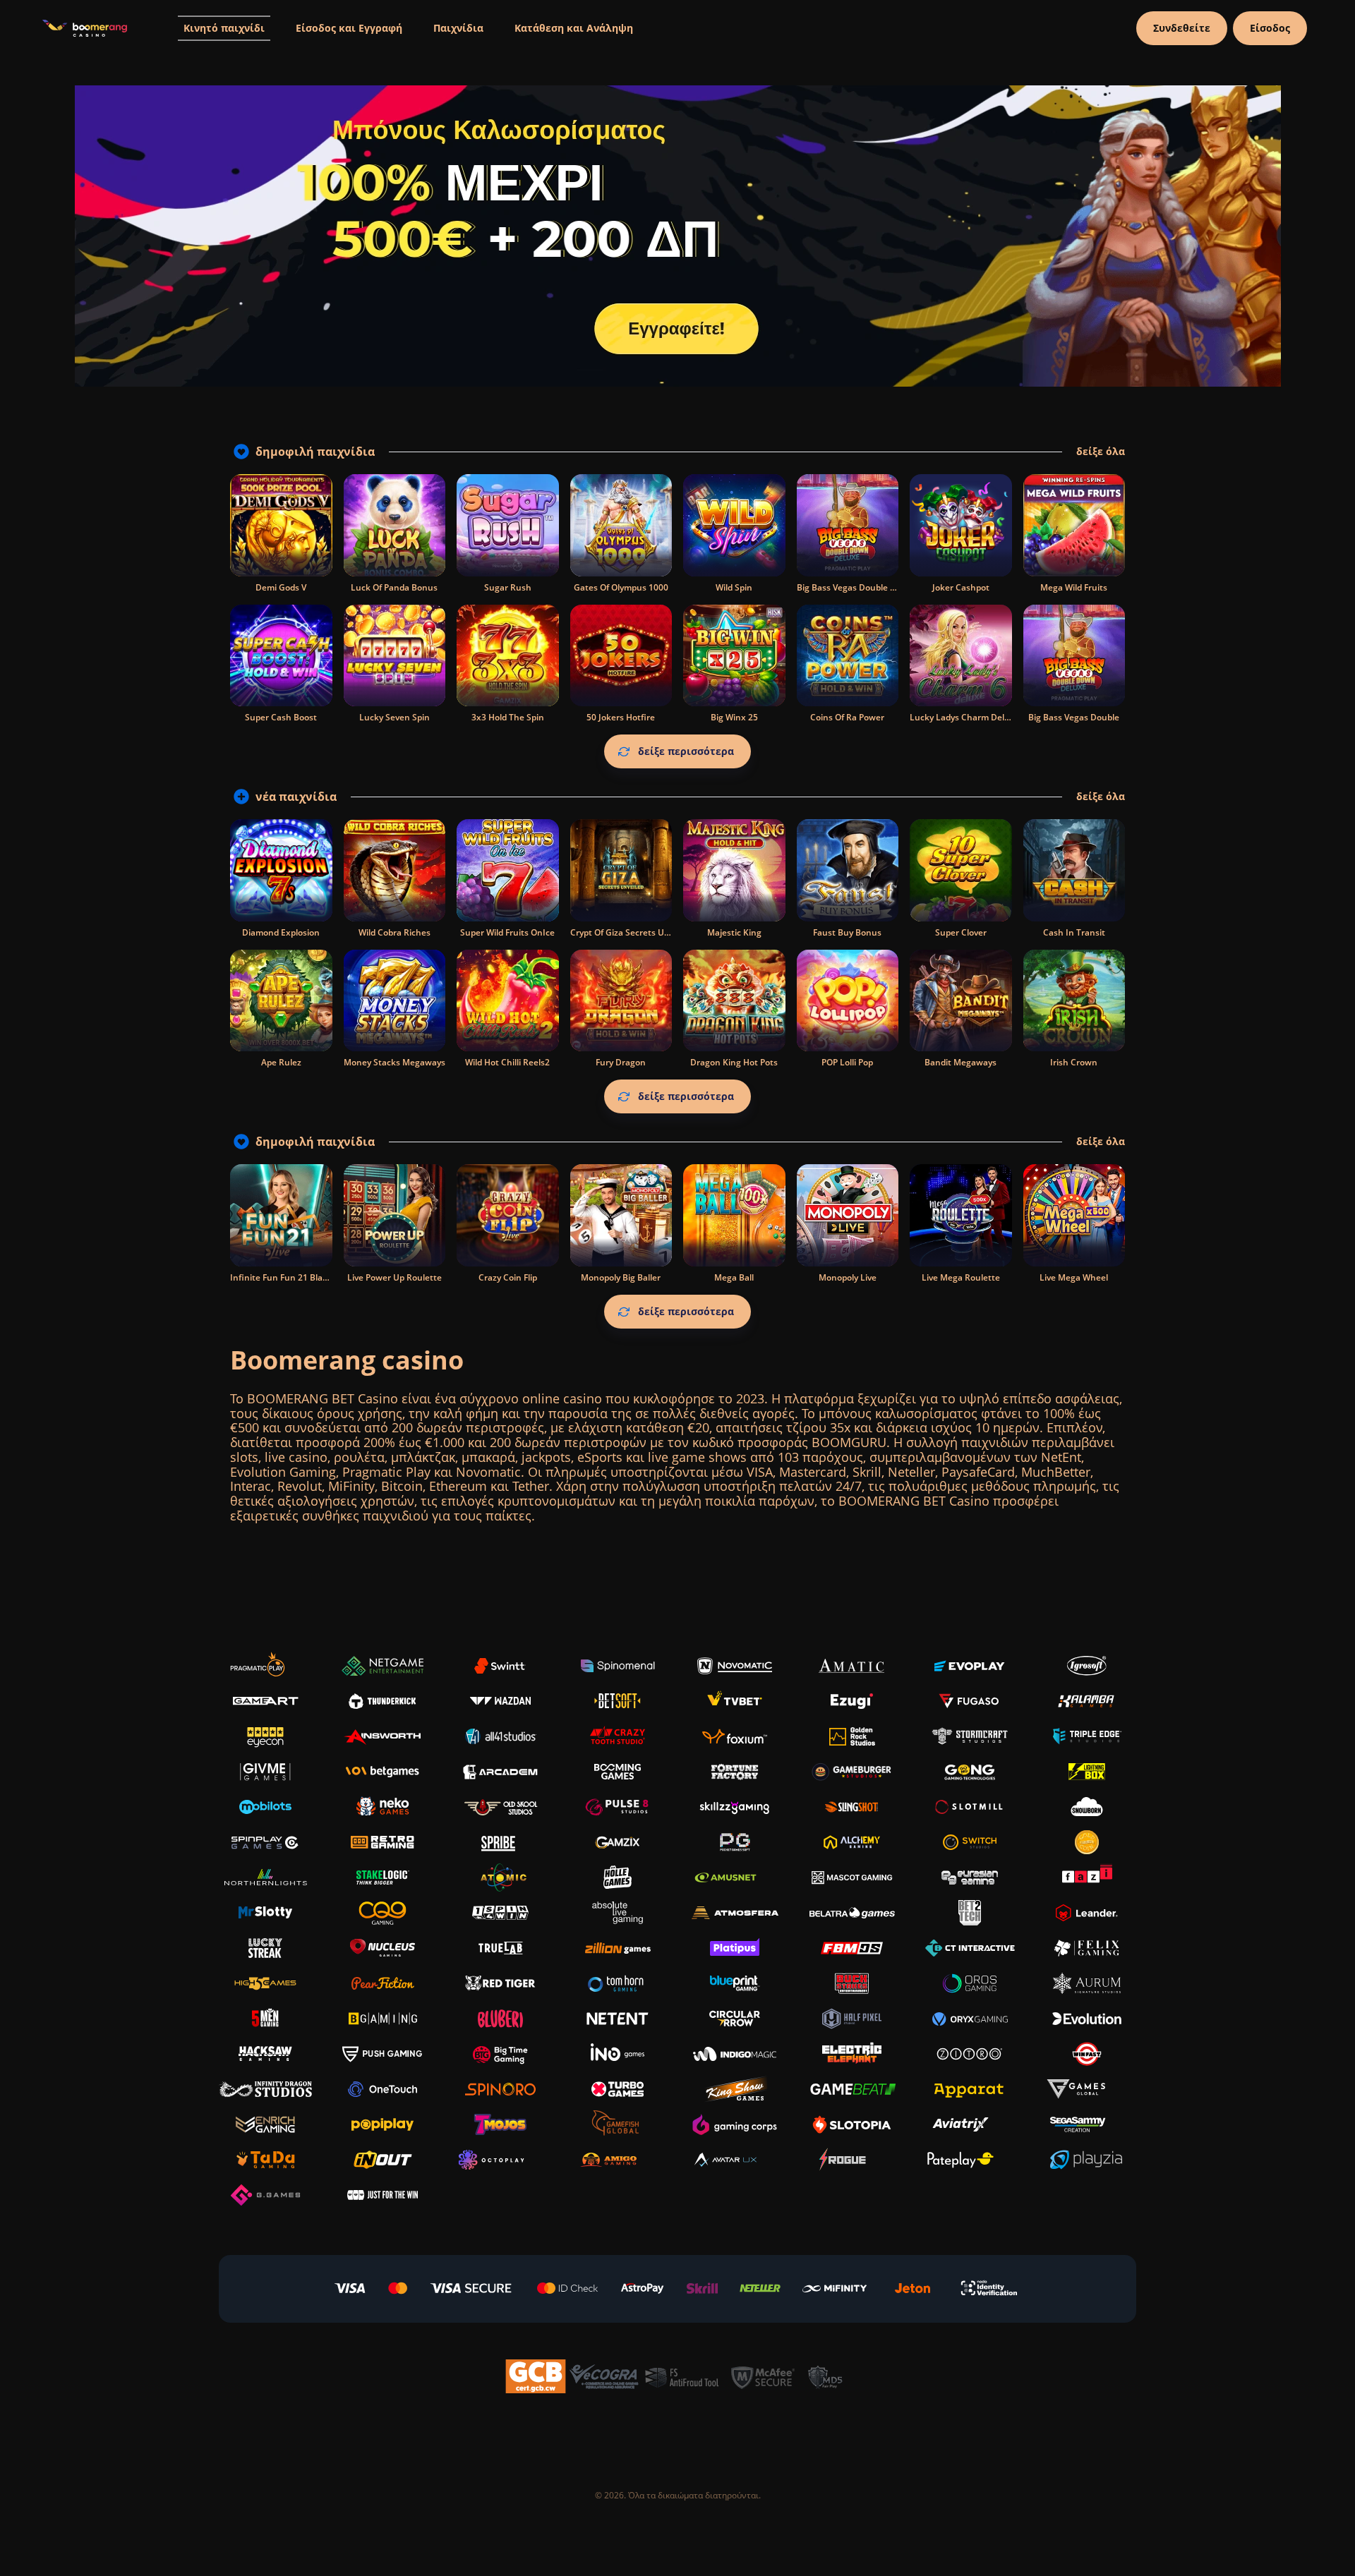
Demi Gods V (281, 587)
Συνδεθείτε (1182, 28)
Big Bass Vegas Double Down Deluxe (871, 587)
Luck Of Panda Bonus (394, 587)
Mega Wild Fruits (1074, 587)
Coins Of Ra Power (847, 717)
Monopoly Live (848, 1277)
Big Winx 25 (734, 717)
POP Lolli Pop (847, 1062)
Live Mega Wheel (1074, 1277)
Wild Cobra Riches (395, 932)
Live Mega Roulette (961, 1277)
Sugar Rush (508, 587)
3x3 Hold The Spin (508, 717)
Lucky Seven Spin (395, 717)
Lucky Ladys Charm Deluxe (965, 717)
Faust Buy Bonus (847, 932)
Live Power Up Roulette (395, 1277)
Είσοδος (1270, 28)
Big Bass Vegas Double (1074, 717)
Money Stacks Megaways (395, 1062)
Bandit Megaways (960, 1062)
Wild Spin (734, 587)
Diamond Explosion (281, 932)
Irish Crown (1074, 1062)
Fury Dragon (621, 1062)
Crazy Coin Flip (508, 1277)
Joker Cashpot (961, 587)
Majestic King (734, 932)
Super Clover (961, 932)
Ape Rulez (281, 1062)
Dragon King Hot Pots (734, 1062)
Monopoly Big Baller (621, 1277)
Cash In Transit (1074, 932)
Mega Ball (734, 1277)
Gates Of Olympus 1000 (621, 587)
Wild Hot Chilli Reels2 (507, 1062)
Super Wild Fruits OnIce (507, 932)
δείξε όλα (1101, 452)
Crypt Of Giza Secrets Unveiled (632, 932)
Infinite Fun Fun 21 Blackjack (289, 1277)
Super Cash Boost (281, 717)
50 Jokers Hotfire (621, 717)
